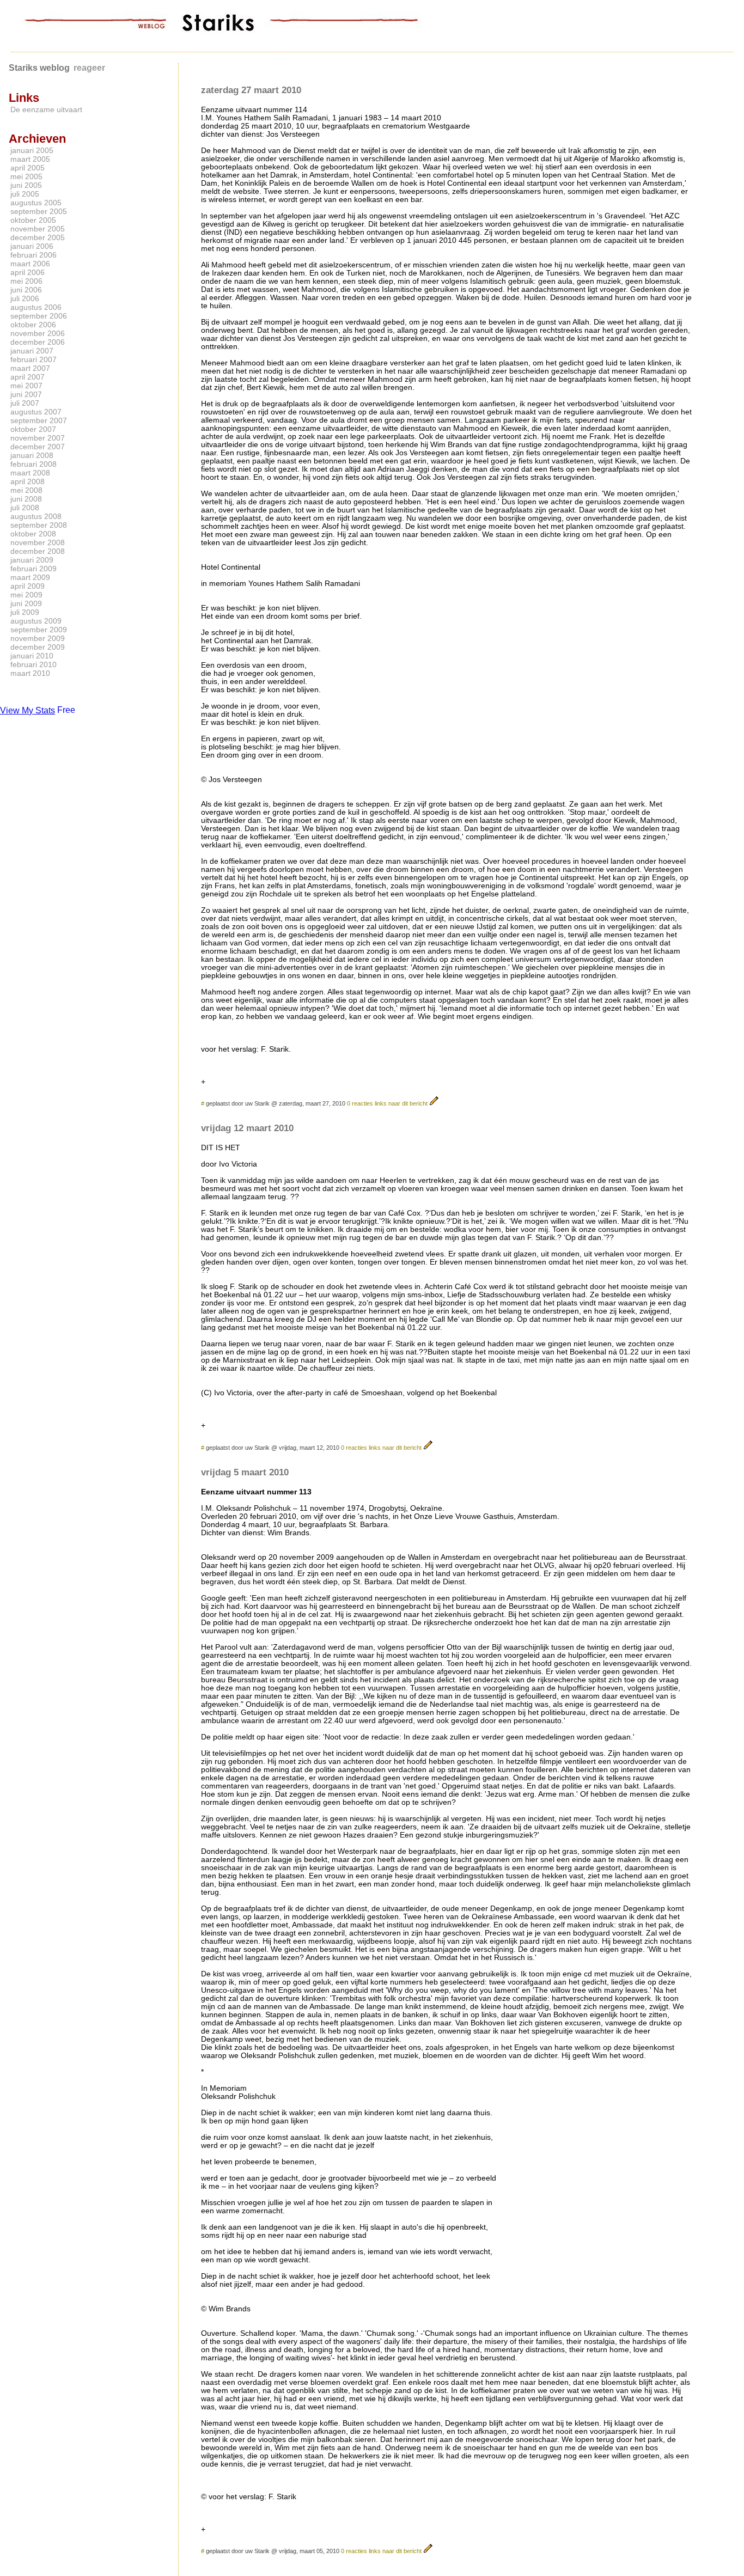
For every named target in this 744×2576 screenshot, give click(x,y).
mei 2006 (26, 281)
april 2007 (28, 377)
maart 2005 (30, 159)
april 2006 (28, 272)
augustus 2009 (36, 621)
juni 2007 (26, 394)
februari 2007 (33, 359)
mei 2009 (26, 595)
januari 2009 (32, 560)
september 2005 (39, 211)
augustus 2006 (36, 307)
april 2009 (28, 586)
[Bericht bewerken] (434, 1103)
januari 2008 (32, 455)
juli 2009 (25, 612)
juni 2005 (26, 185)
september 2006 (39, 316)
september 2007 (39, 420)
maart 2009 (30, 577)
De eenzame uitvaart (46, 109)
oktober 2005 (33, 220)
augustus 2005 (36, 203)
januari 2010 (32, 656)
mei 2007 (26, 386)
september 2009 (39, 630)
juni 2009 (26, 603)
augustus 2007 (36, 412)
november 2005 (38, 229)
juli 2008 (25, 508)
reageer (89, 68)
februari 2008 (33, 464)
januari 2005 (32, 150)
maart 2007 (30, 368)
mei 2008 (26, 490)
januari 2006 (32, 246)
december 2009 (38, 647)
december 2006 (38, 342)
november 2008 (38, 542)
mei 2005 (26, 176)
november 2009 (38, 638)
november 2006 (38, 333)
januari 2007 (32, 351)
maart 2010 (30, 673)
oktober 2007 (33, 429)
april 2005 (28, 168)
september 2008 (39, 525)
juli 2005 (25, 194)
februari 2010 (33, 664)
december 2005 (38, 237)
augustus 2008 (36, 516)
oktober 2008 (33, 534)
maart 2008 (30, 473)
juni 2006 (26, 290)
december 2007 (38, 447)
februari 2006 (33, 255)
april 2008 (28, 481)
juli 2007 (25, 403)
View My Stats (28, 710)
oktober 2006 (33, 325)
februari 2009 (33, 569)
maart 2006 (30, 264)
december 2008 (38, 551)
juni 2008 (26, 499)
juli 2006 (25, 298)
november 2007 (38, 438)
